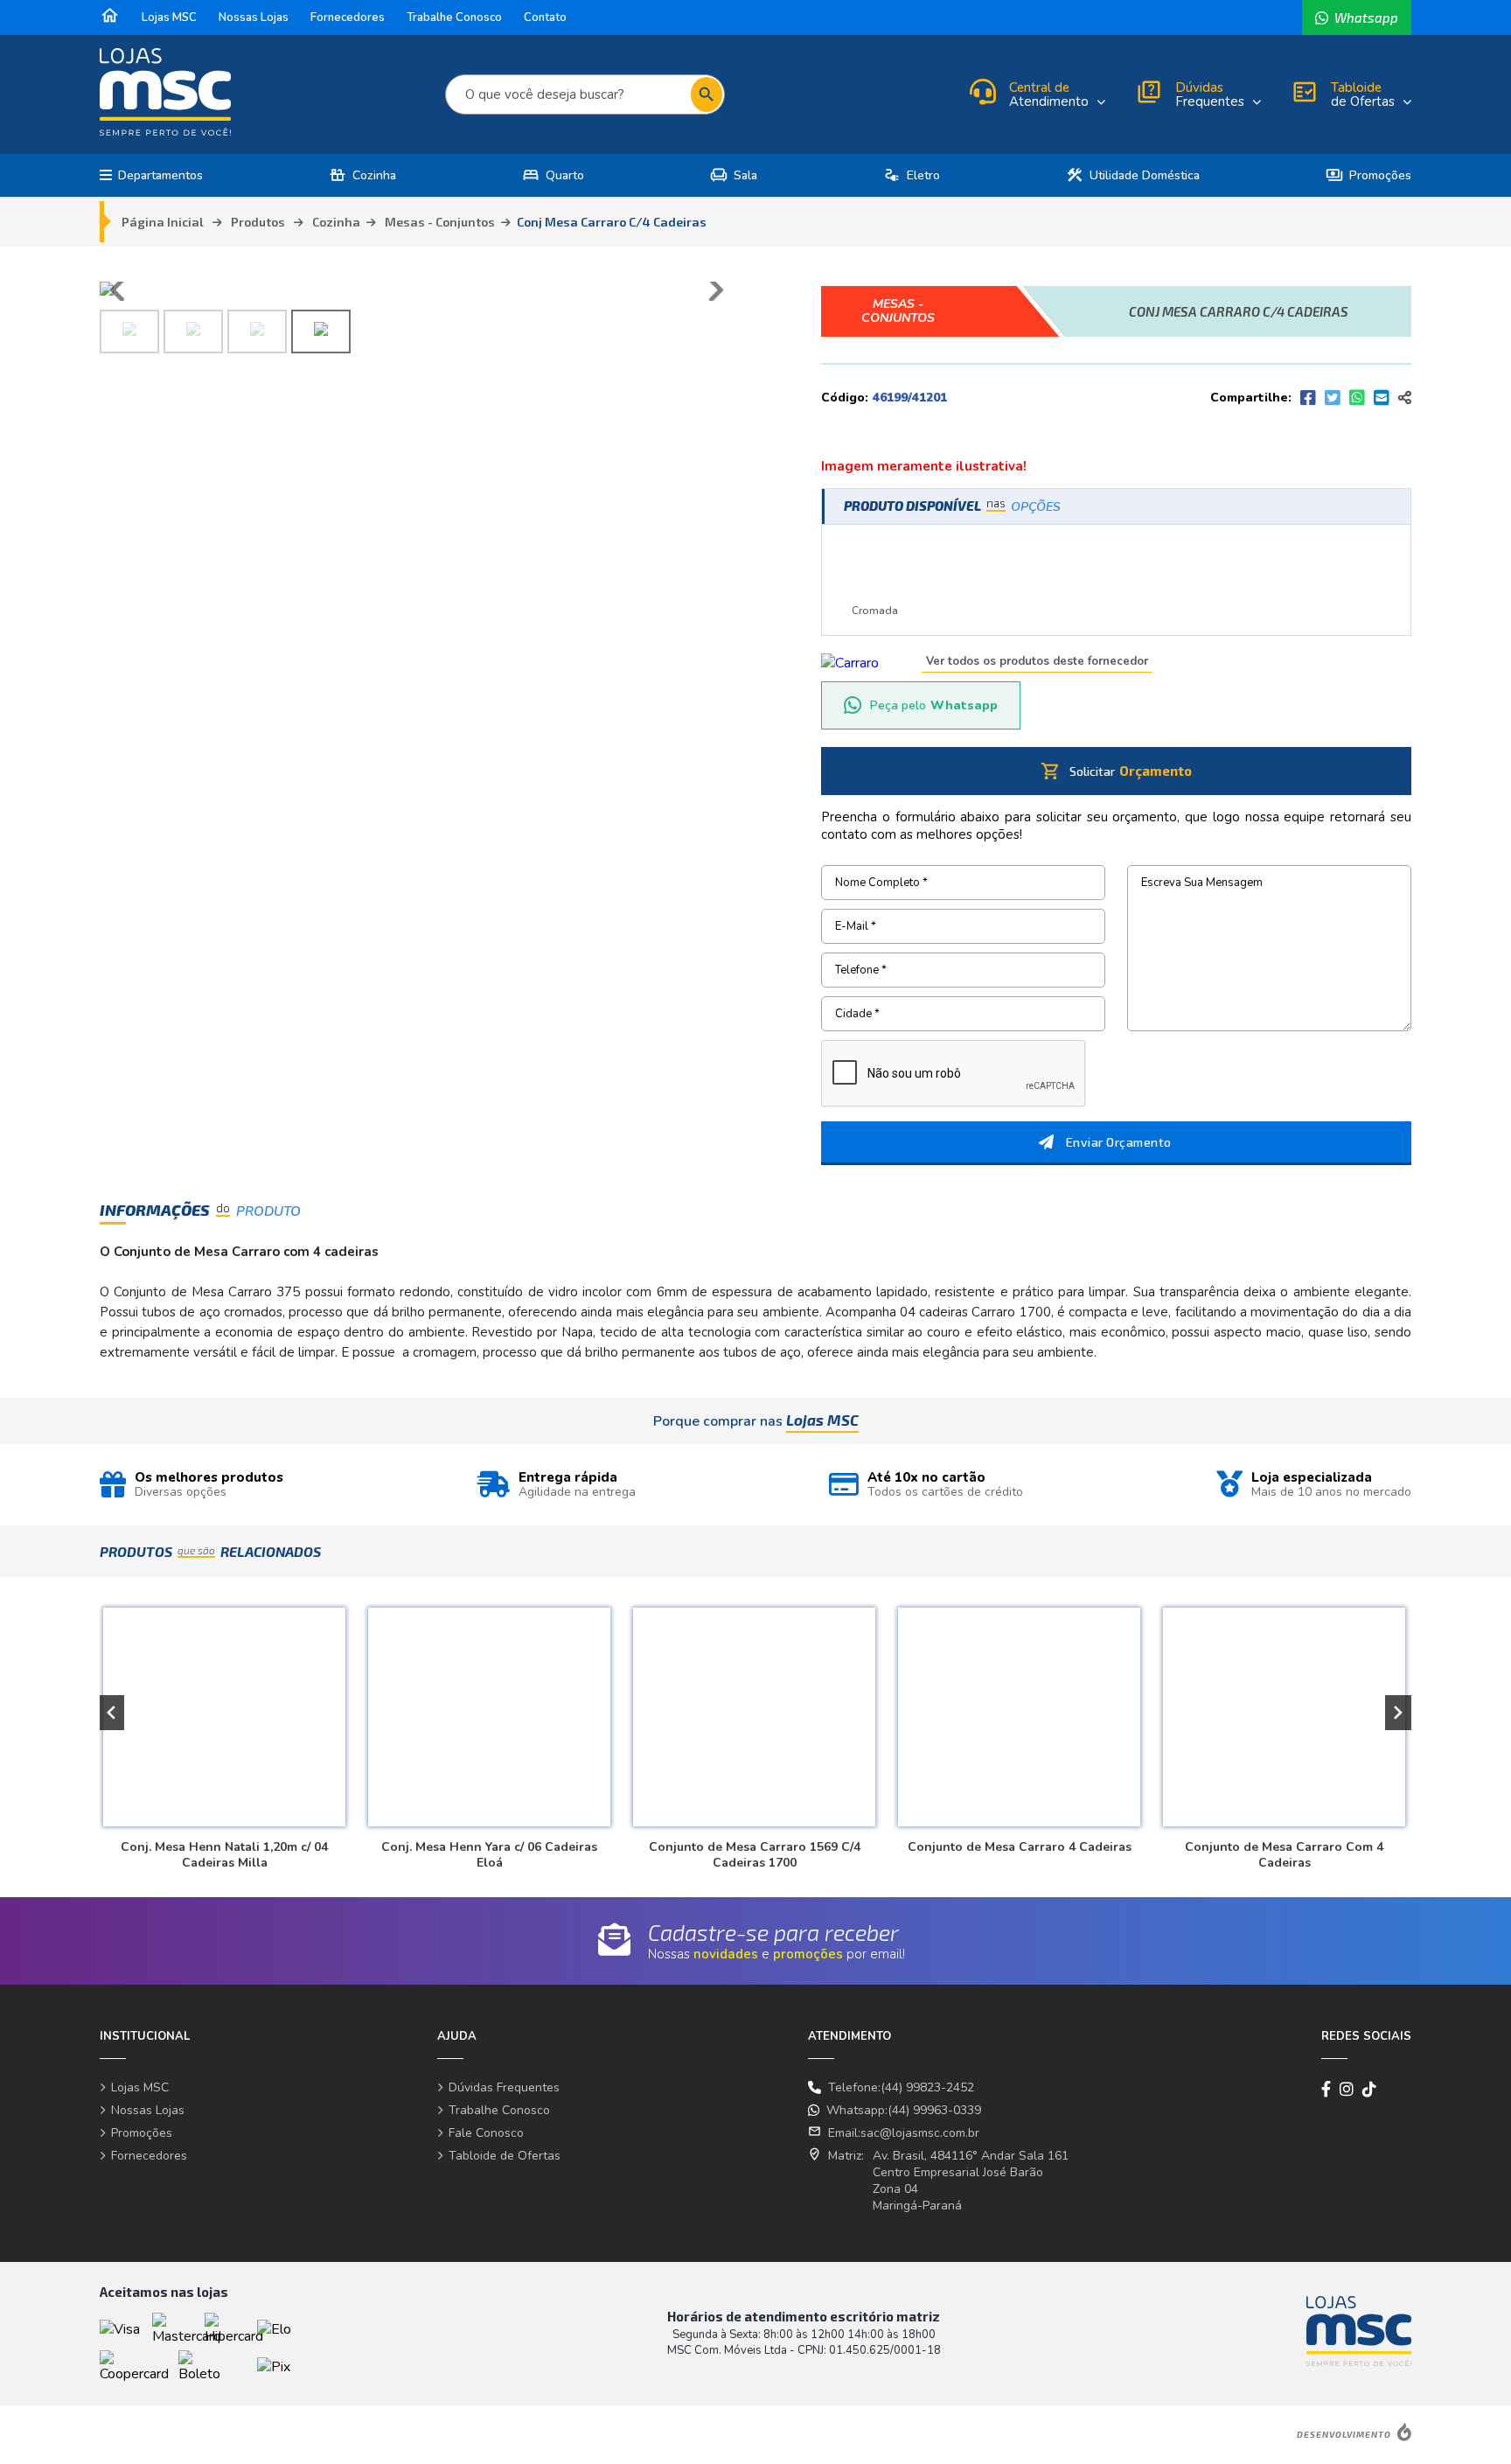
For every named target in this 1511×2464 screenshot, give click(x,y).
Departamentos (160, 175)
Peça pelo (934, 705)
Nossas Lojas (254, 17)
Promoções (1368, 175)
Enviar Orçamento (1119, 1142)
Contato (545, 17)
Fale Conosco (486, 2133)
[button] (111, 1713)
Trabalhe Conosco (454, 17)
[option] (222, 1731)
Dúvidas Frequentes (504, 2087)
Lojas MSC (169, 17)
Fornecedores (348, 17)
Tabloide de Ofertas (505, 2156)
